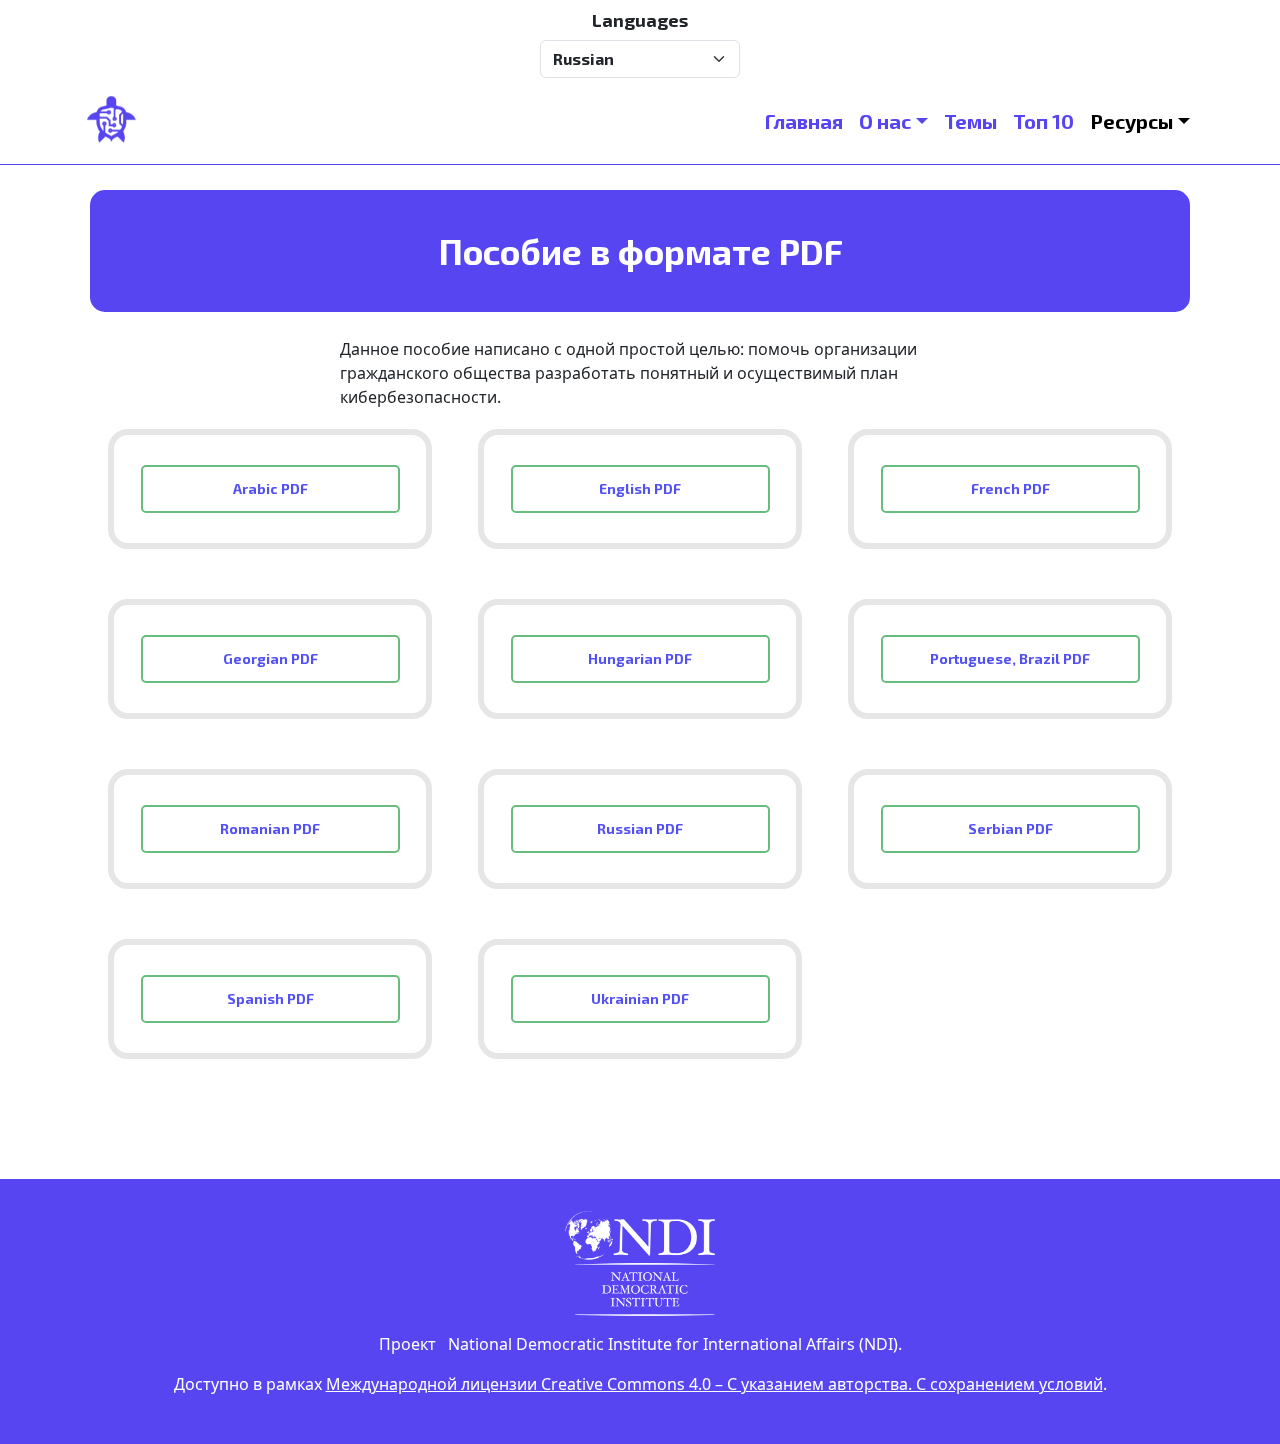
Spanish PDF (270, 998)
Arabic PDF (270, 488)
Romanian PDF (270, 828)
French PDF (1010, 488)
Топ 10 (1043, 121)
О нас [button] (885, 121)
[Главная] (120, 121)
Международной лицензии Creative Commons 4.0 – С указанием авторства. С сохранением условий (714, 1384)
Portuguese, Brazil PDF (1010, 658)
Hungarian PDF (640, 658)
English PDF (640, 488)
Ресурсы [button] (1131, 121)
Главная (804, 121)
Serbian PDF (1010, 828)
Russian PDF (640, 828)
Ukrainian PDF (640, 998)
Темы (970, 121)
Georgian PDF (270, 658)
